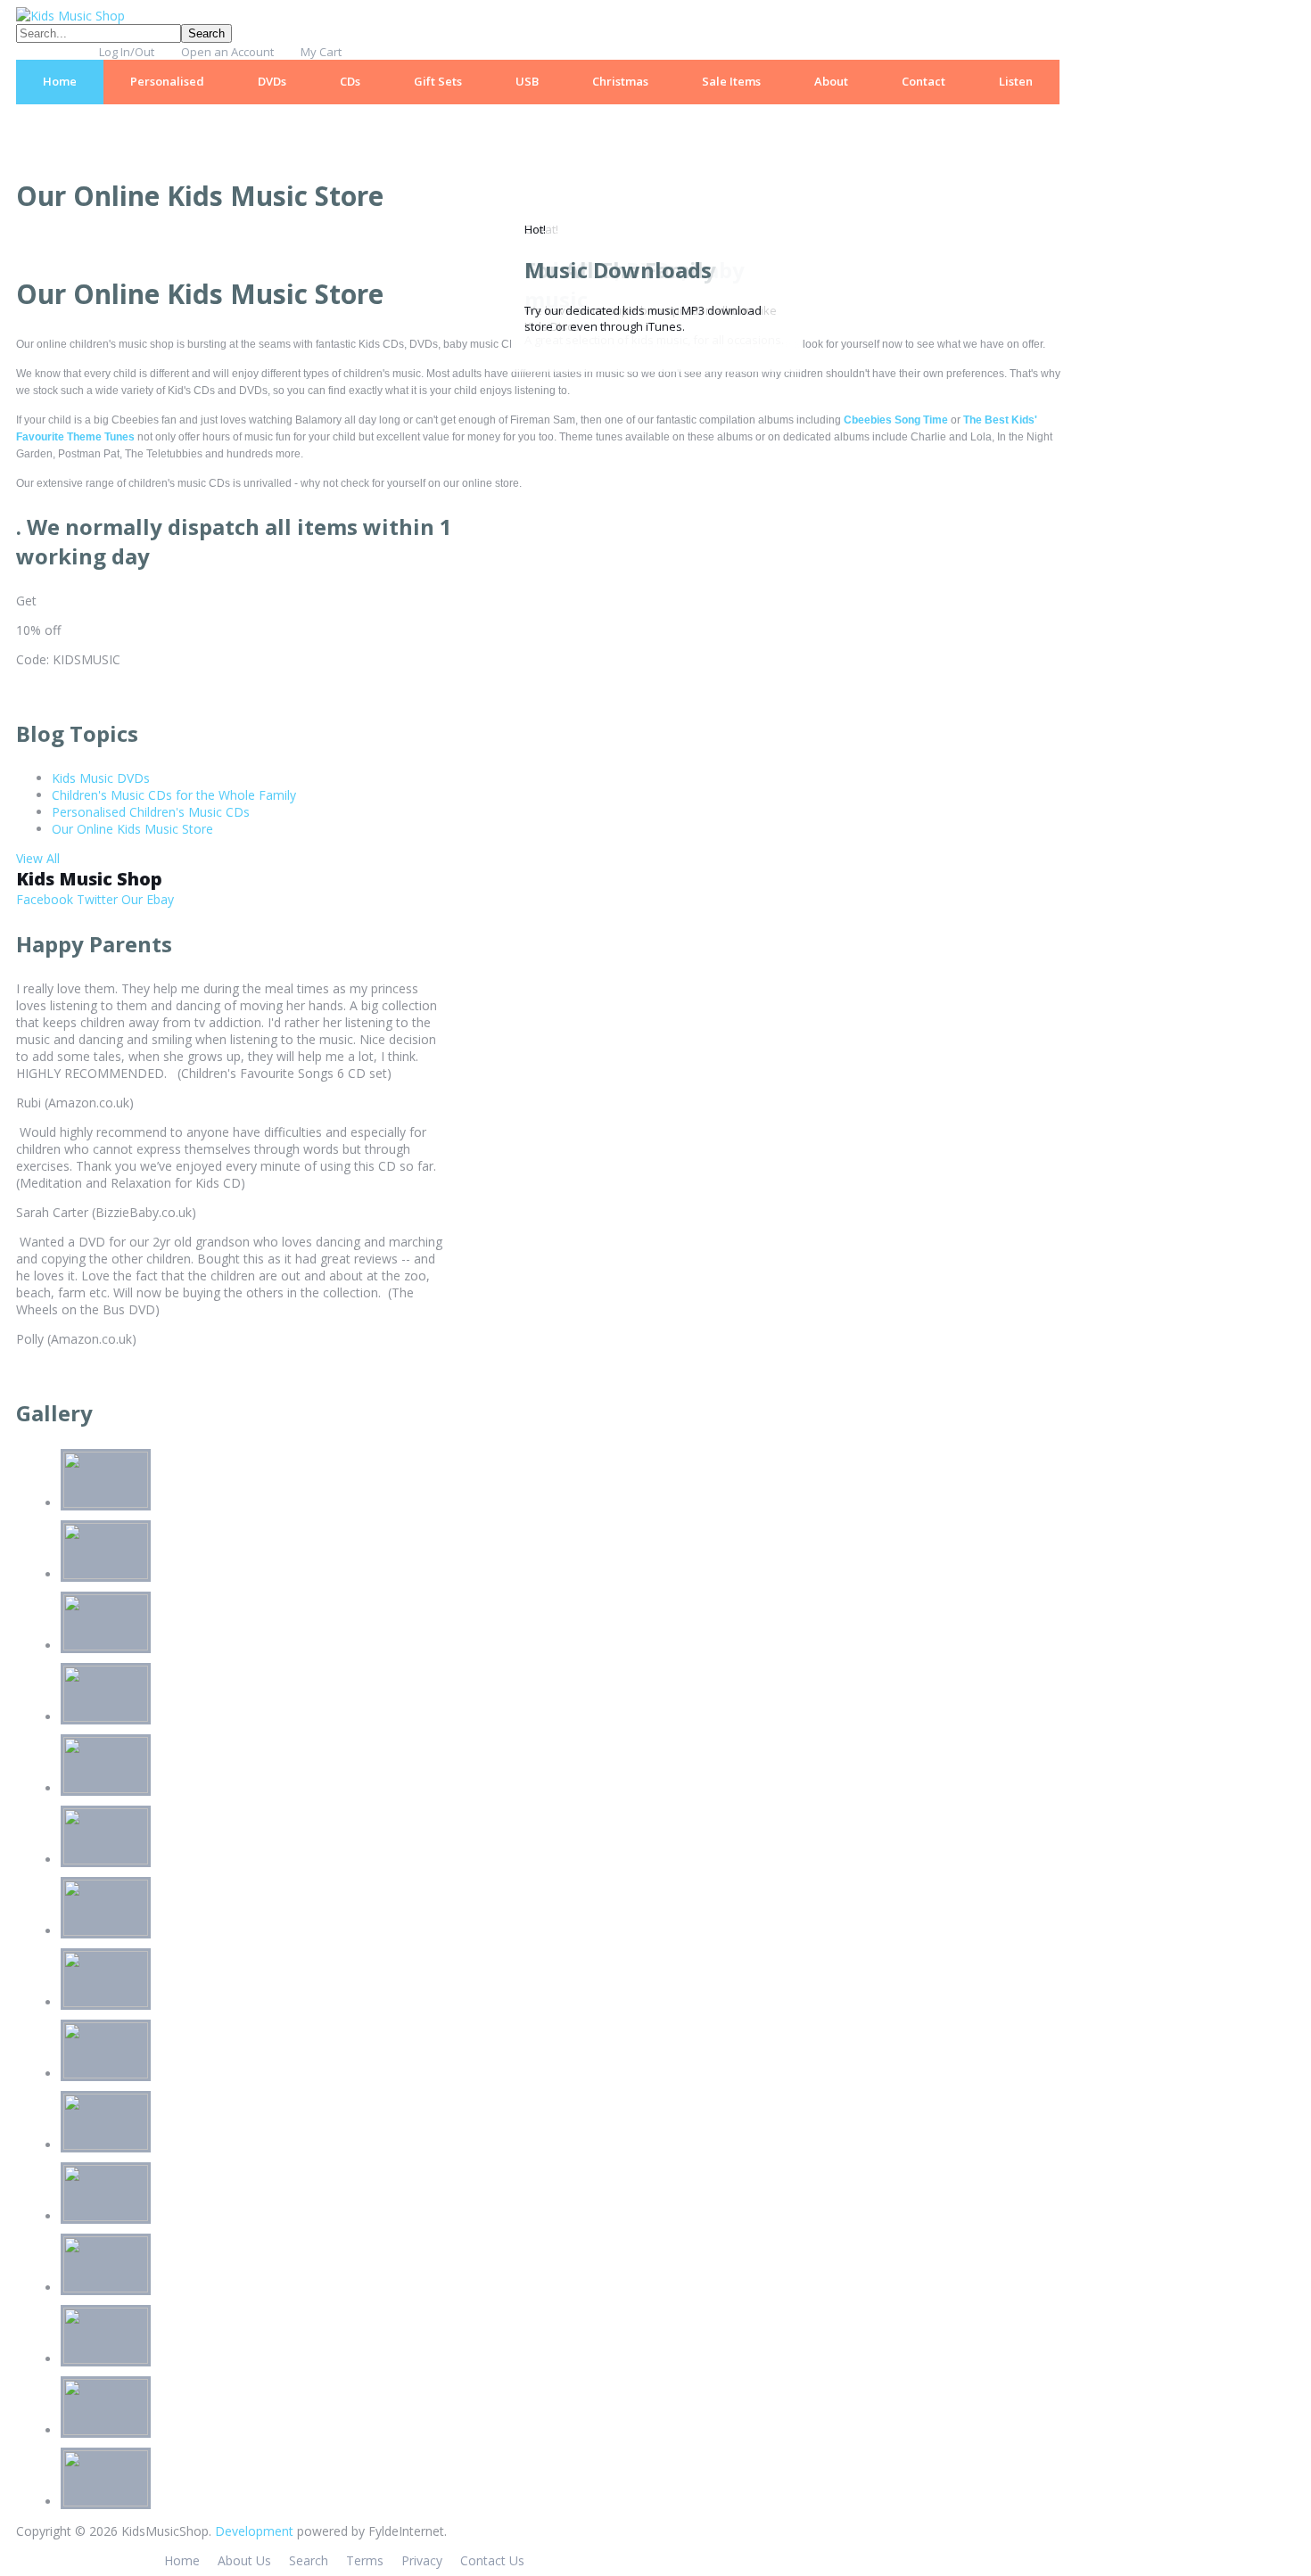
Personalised (167, 81)
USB (527, 81)
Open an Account (227, 52)
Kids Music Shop (89, 879)
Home (60, 81)
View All (38, 858)
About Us (244, 2560)
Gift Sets (438, 81)
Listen (1016, 81)
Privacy (422, 2560)
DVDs (272, 81)
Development (254, 2531)
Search (309, 2560)
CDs (350, 81)
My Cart (321, 52)
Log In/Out (127, 52)
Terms (365, 2560)
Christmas (620, 81)
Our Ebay (146, 899)
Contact (923, 81)
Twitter (95, 899)
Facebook (45, 899)
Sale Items (731, 81)
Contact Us (492, 2560)
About (831, 81)
